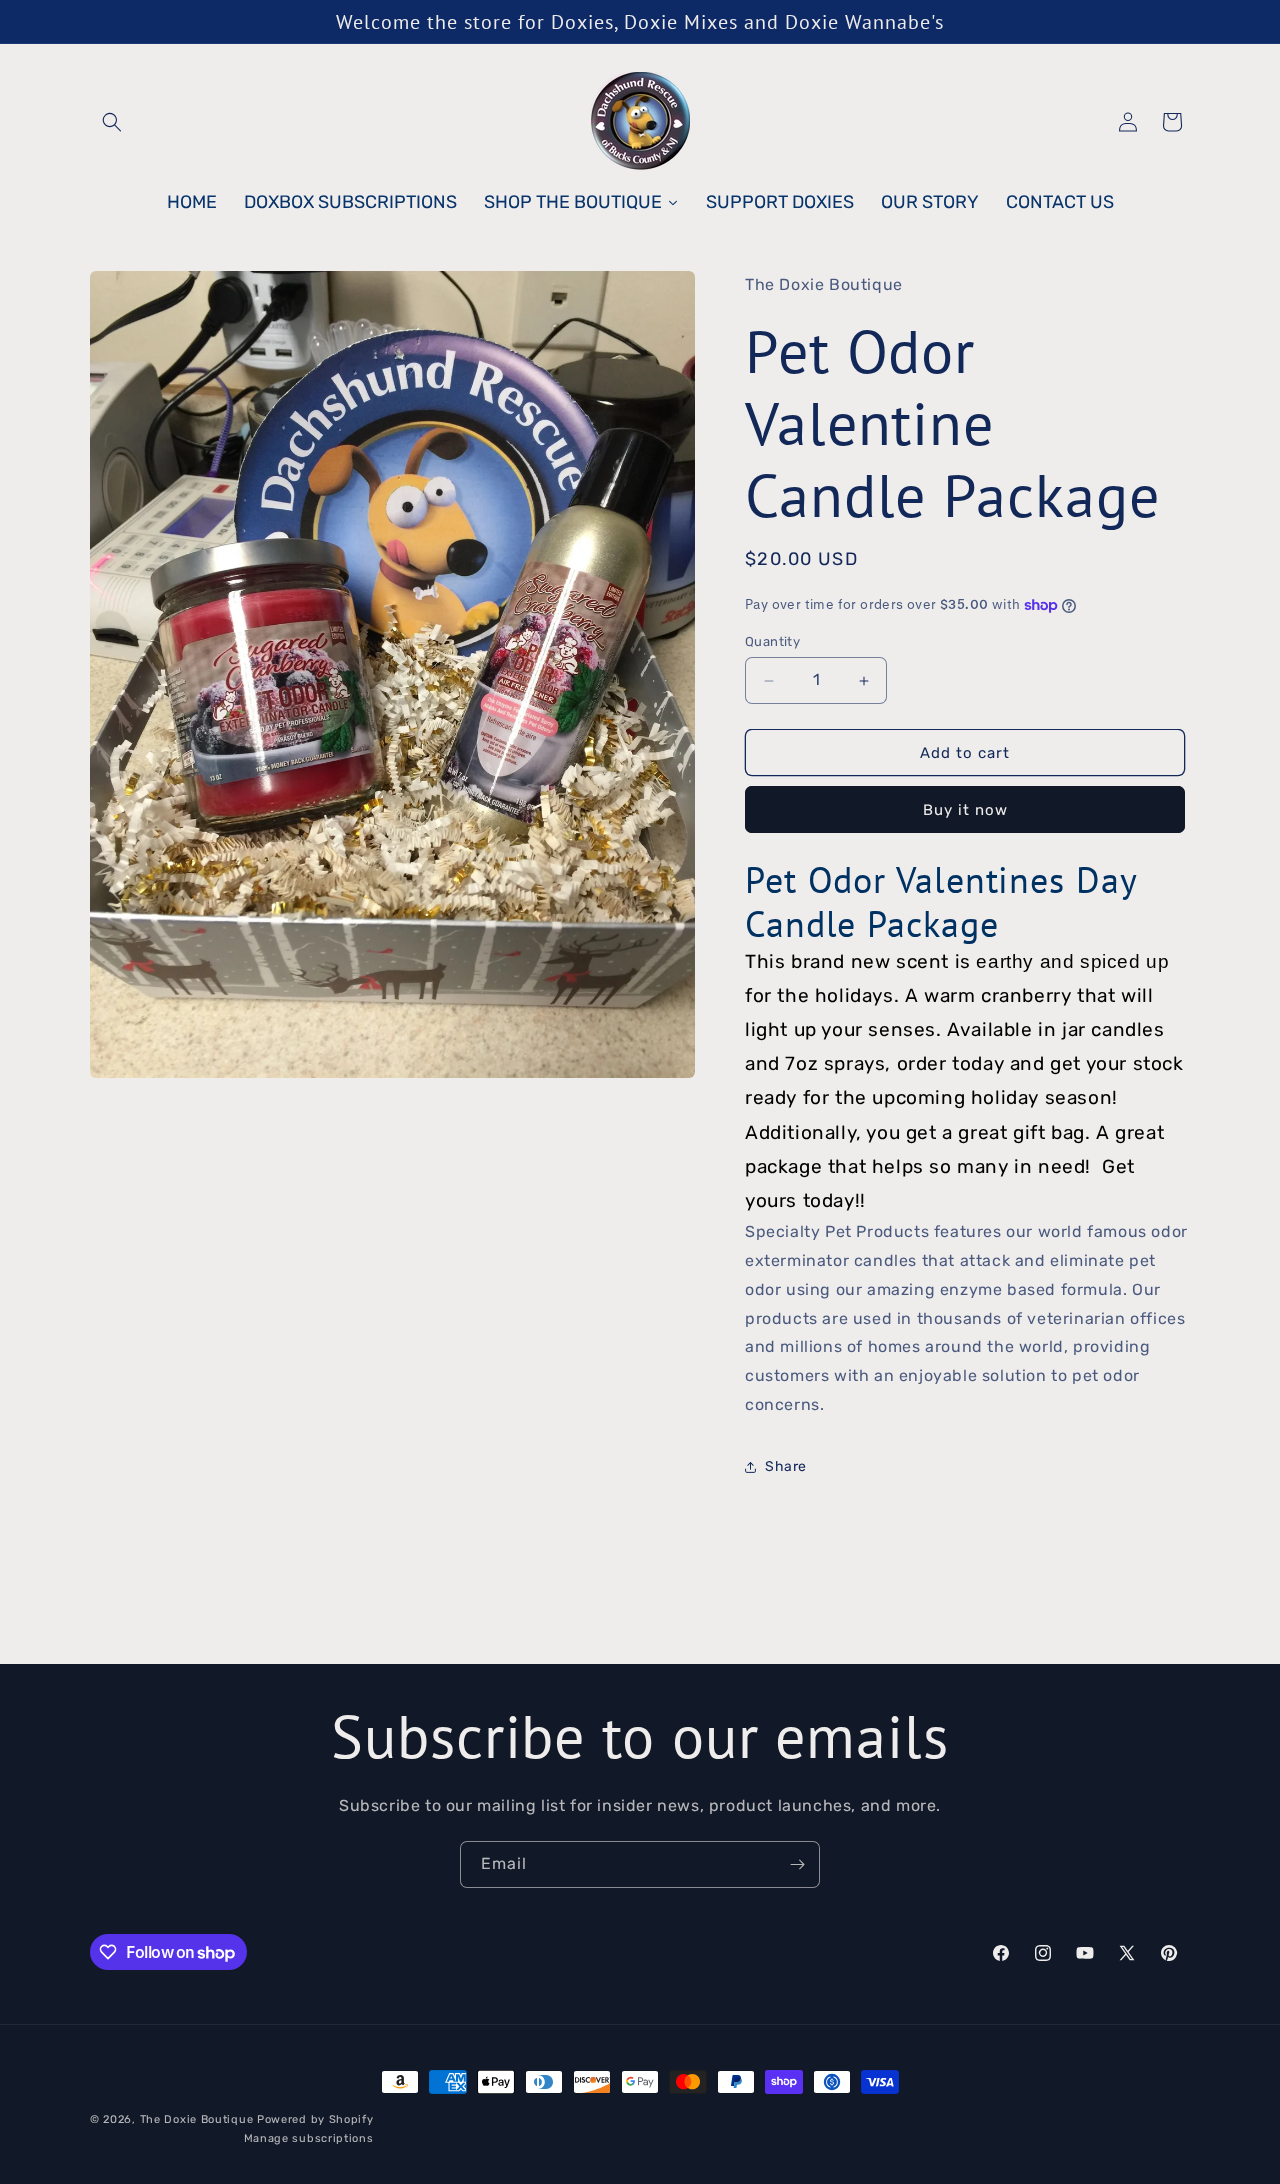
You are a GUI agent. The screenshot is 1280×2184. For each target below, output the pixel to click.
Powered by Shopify (315, 2119)
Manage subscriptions (309, 2137)
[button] (112, 122)
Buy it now (965, 810)
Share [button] (786, 1466)
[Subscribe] (797, 1864)
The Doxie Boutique (197, 2119)
